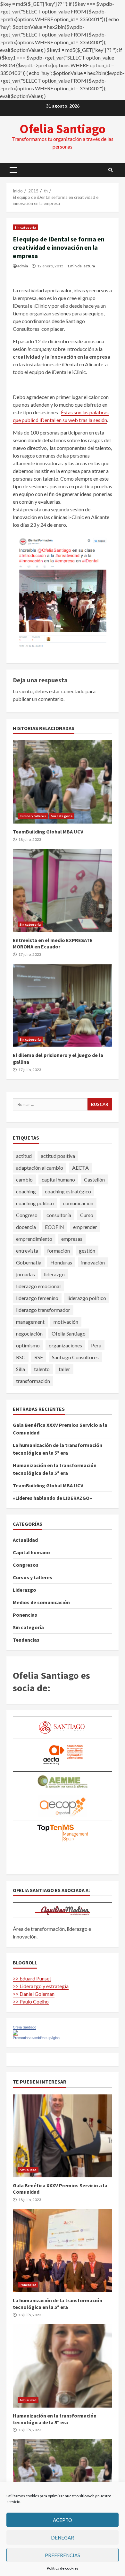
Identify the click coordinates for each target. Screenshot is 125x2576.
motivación (66, 1322)
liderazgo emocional (38, 1286)
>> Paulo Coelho (31, 2001)
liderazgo (54, 1274)
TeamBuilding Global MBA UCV (63, 782)
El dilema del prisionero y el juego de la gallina (63, 1005)
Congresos (26, 1565)
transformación (33, 1381)
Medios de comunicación (41, 1602)
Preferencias (63, 2555)
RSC (21, 1357)
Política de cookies (63, 2568)
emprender (85, 1227)
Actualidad (25, 1540)
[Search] (111, 170)
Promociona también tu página (36, 2038)
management (30, 1322)
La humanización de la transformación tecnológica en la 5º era (63, 2251)
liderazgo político (87, 1298)
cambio (24, 1179)
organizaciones (65, 1345)
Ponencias (25, 1615)
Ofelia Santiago (63, 129)
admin (23, 266)
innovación (93, 1262)
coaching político (35, 1203)
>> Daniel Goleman (34, 1994)
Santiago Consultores (75, 1357)
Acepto (63, 2520)
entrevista (27, 1251)
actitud (24, 1156)
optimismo (28, 1345)
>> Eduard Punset (32, 1978)
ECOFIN (54, 1227)
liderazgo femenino (37, 1298)
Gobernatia (29, 1262)
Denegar (63, 2538)
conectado (73, 691)
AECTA (80, 1168)
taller (64, 1369)
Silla (21, 1369)
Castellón (94, 1179)
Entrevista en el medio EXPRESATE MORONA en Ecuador (63, 890)
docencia (26, 1227)
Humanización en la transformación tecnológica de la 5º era (63, 2366)
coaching (26, 1191)
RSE (39, 1357)
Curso (87, 1215)
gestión (87, 1251)
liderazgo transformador (43, 1310)
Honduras (61, 1262)
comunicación (78, 1203)
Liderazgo (25, 1590)
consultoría (59, 1215)
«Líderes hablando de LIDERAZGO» (52, 1498)
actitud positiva (58, 1156)
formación (58, 1251)
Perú (96, 1345)
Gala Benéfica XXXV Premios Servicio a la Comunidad (63, 2136)
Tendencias (26, 1640)
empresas (72, 1239)
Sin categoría (25, 227)
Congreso (27, 1215)
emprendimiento (34, 1239)
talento (42, 1369)
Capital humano (31, 1552)
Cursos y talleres (33, 816)
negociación (29, 1333)
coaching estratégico (68, 1191)
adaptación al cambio (40, 1168)
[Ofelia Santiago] (15, 2032)
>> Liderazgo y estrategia (41, 1986)
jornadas (25, 1274)
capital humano (58, 1179)
